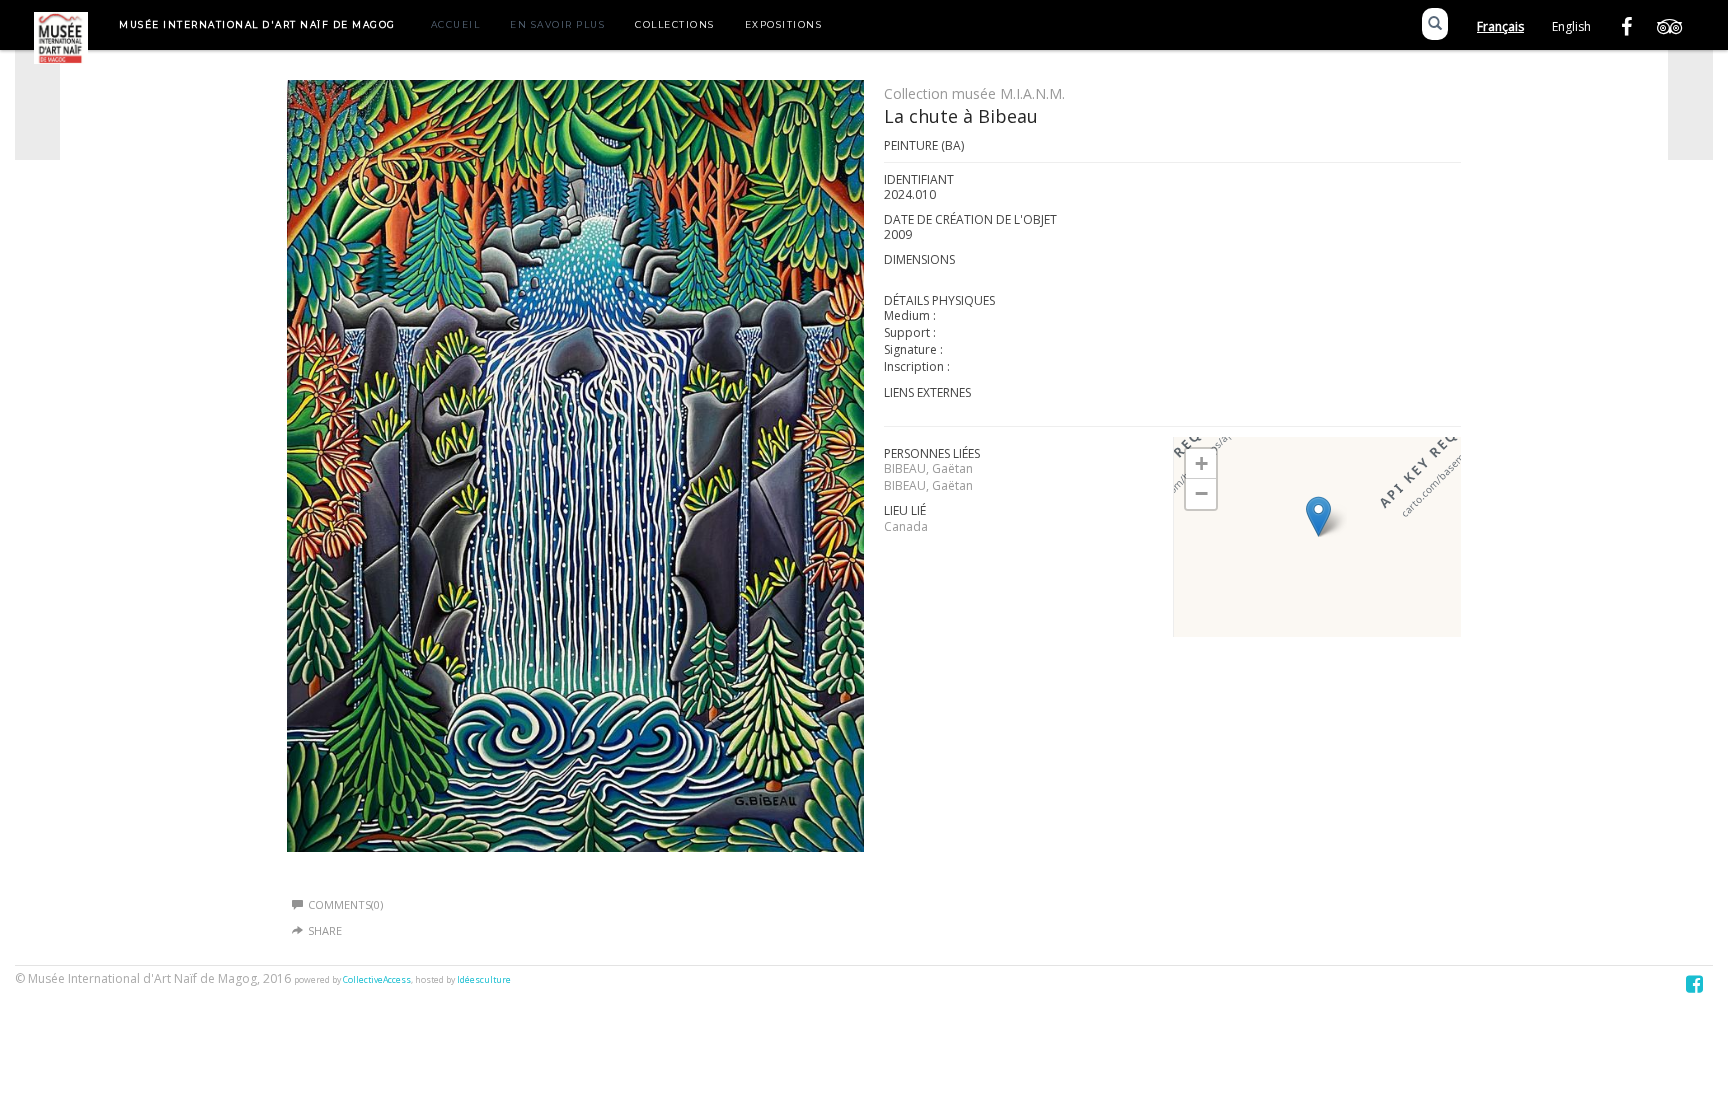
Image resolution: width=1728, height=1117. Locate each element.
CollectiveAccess (377, 980)
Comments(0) (345, 904)
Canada (906, 526)
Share (325, 930)
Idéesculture (484, 980)
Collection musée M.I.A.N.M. (974, 93)
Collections (675, 24)
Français (1500, 26)
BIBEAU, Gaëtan (928, 468)
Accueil (456, 24)
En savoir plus (557, 24)
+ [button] (1201, 463)
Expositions (784, 24)
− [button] (1201, 493)
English (1571, 26)
